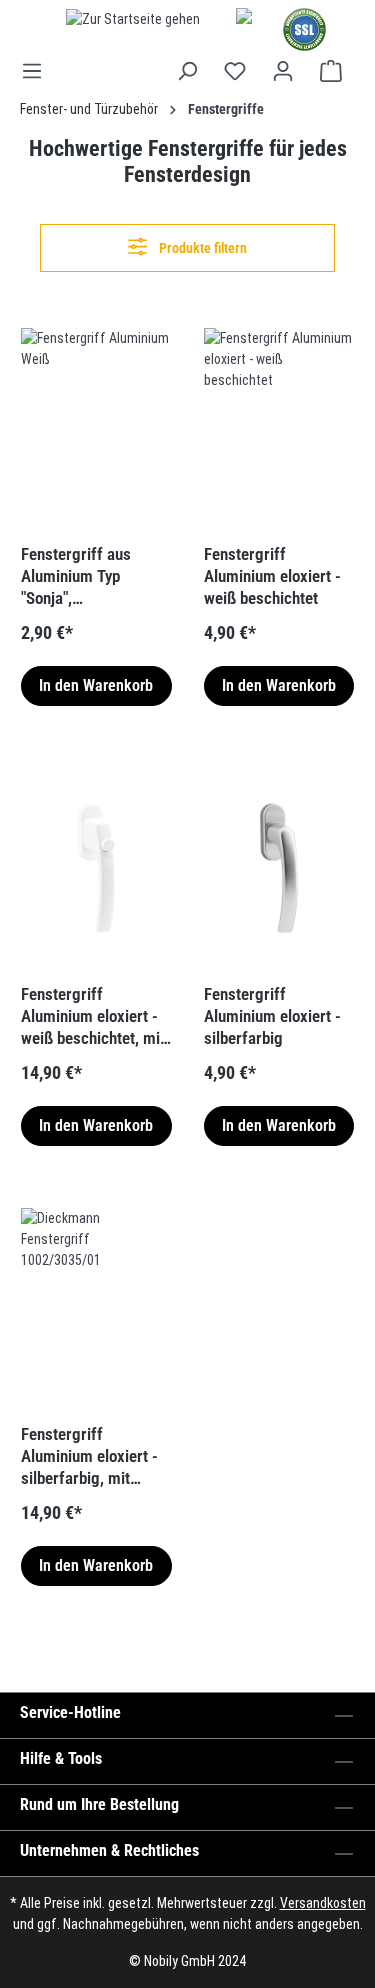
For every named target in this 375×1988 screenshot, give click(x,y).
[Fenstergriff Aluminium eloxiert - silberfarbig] (279, 868)
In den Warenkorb (96, 685)
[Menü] (38, 71)
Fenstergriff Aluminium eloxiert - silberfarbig (272, 1016)
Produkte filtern (201, 248)
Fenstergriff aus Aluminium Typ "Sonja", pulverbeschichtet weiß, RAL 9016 (81, 576)
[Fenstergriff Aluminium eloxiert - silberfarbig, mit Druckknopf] (96, 1308)
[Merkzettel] (235, 71)
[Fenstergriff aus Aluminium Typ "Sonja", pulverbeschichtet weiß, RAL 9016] (96, 428)
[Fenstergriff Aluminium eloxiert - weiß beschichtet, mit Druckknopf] (96, 868)
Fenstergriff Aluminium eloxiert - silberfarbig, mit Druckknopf (89, 1456)
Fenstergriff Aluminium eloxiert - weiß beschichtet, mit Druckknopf (93, 1016)
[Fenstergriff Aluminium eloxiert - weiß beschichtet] (279, 428)
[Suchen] (187, 71)
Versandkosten (323, 1903)
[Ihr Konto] (283, 71)
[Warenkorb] (331, 71)
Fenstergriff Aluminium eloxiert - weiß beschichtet (272, 576)
